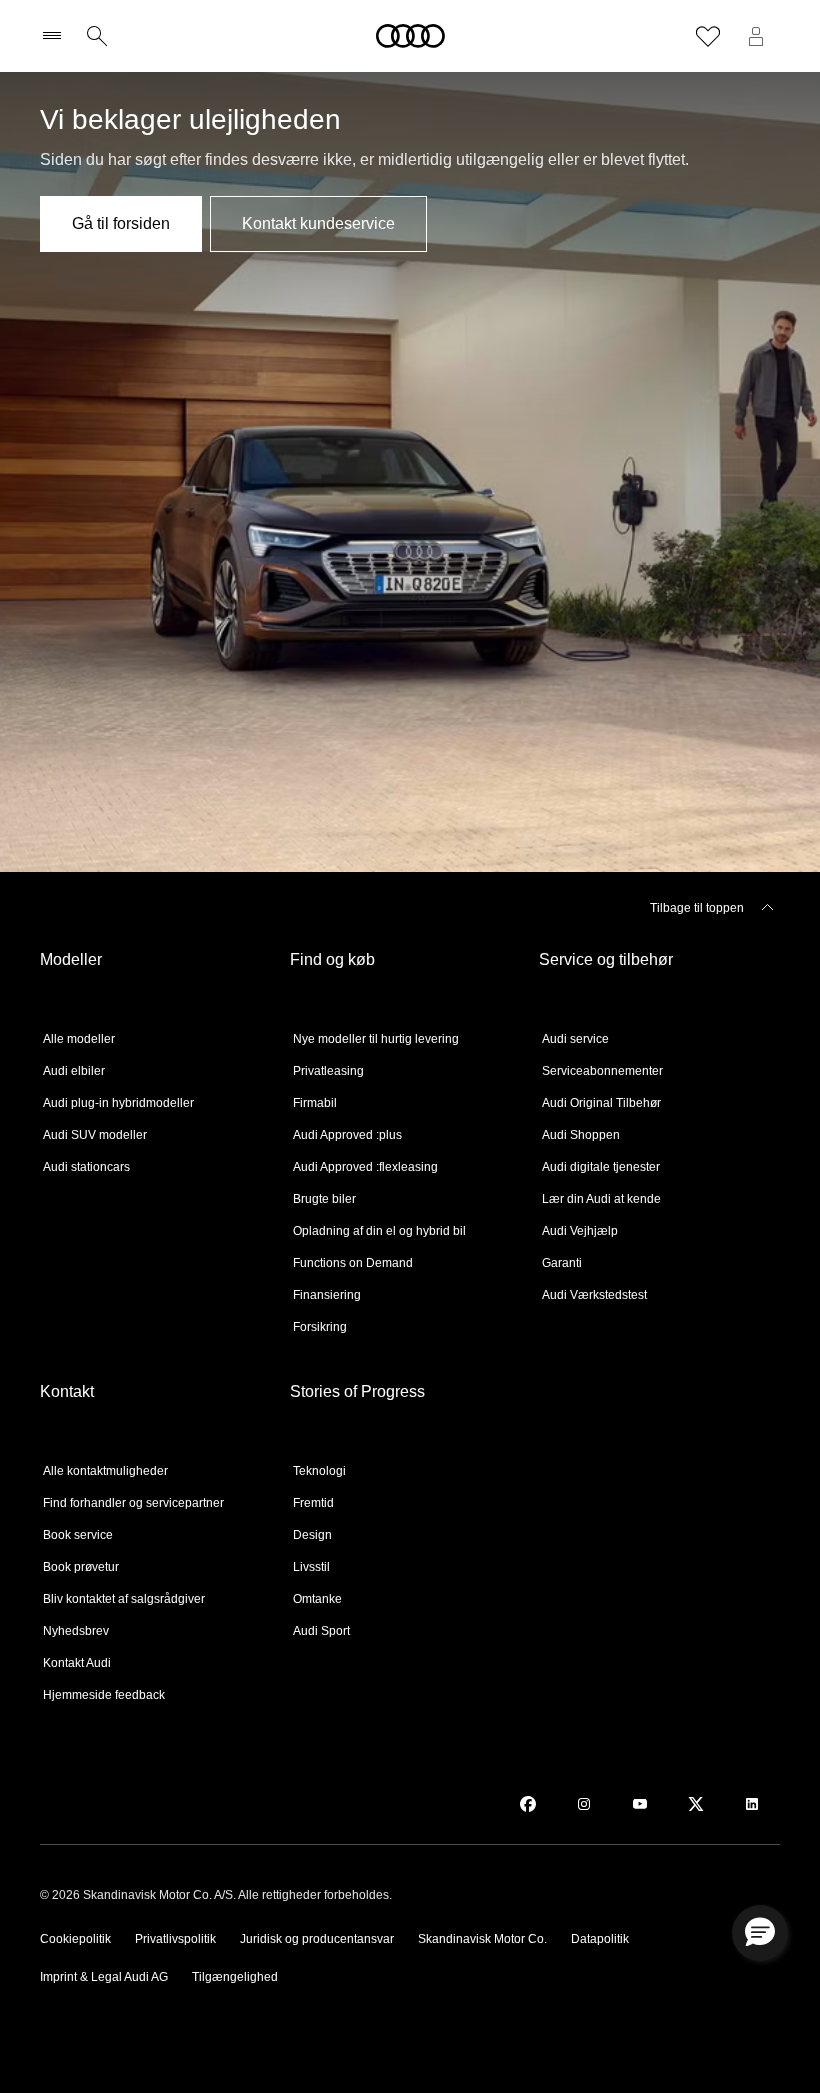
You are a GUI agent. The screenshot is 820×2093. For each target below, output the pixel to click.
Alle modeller (79, 1039)
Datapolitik (600, 1939)
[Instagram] (584, 1804)
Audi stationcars (86, 1167)
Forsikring (320, 1327)
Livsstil (311, 1567)
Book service (78, 1535)
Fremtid (313, 1503)
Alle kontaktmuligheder (105, 1471)
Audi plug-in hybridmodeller (118, 1103)
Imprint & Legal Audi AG (104, 1977)
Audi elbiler (74, 1071)
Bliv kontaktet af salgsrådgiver (124, 1599)
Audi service (575, 1039)
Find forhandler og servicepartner (133, 1503)
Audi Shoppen (581, 1135)
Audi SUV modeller (95, 1135)
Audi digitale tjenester (601, 1167)
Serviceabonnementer (602, 1071)
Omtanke (317, 1599)
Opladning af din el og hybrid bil (379, 1231)
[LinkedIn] (752, 1804)
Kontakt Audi (77, 1663)
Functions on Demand (353, 1263)
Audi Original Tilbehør (601, 1103)
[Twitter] (696, 1804)
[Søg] (97, 36)
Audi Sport (321, 1631)
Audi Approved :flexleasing (365, 1167)
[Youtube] (640, 1804)
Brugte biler (324, 1199)
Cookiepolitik (75, 1939)
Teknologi (319, 1471)
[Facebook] (528, 1804)
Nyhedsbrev (76, 1631)
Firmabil (315, 1103)
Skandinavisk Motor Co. (482, 1939)
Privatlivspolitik (175, 1939)
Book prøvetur (81, 1567)
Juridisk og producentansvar (317, 1939)
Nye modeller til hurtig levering (376, 1039)
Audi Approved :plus (347, 1135)
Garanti (562, 1263)
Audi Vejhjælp (580, 1231)
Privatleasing (328, 1071)
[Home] (410, 36)
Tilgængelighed (235, 1977)
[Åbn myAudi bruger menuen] (756, 36)
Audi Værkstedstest (594, 1295)
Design (312, 1535)
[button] (760, 1933)
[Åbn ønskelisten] (708, 36)
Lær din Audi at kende (601, 1199)
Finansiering (327, 1295)
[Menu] (56, 36)
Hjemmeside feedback (104, 1695)
